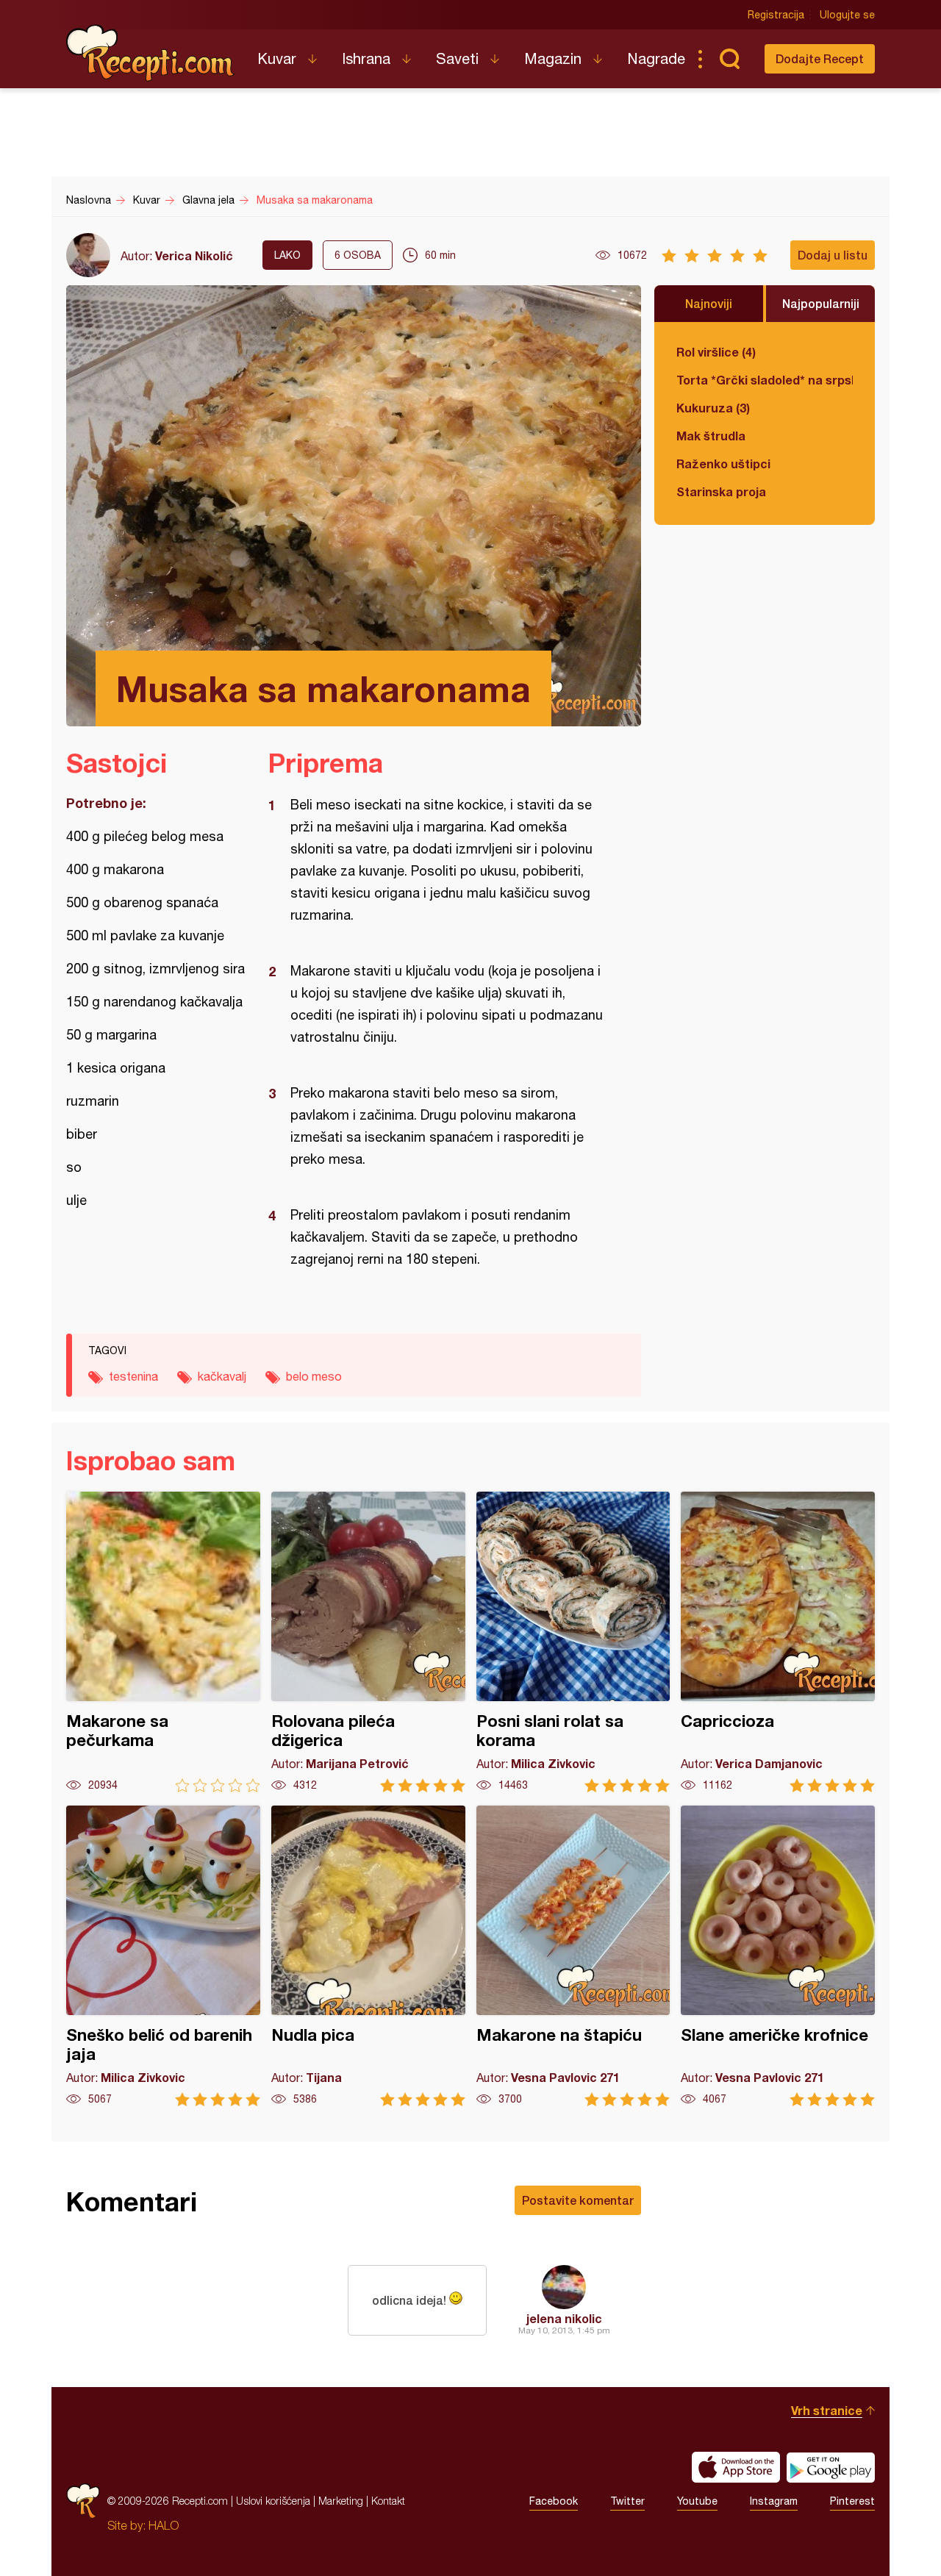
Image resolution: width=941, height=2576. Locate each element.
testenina (133, 1376)
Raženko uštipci (723, 464)
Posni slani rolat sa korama (573, 1642)
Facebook (554, 2501)
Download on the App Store (736, 2467)
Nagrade (656, 58)
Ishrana (366, 58)
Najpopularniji (821, 303)
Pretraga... (729, 59)
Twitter (627, 2501)
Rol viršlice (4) (716, 352)
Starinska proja (721, 491)
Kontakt (388, 2501)
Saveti (457, 58)
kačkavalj (222, 1376)
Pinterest (852, 2501)
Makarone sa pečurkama (163, 1642)
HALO (164, 2525)
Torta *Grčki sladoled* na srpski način (765, 380)
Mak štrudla (711, 436)
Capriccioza (778, 1642)
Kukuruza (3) (713, 408)
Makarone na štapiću (573, 1956)
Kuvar (277, 58)
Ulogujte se (847, 15)
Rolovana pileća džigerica (368, 1642)
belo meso (314, 1376)
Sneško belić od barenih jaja (163, 1956)
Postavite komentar (578, 2200)
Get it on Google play (831, 2467)
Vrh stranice (827, 2410)
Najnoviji (709, 303)
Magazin (553, 58)
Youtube (697, 2501)
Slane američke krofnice (778, 1956)
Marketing (341, 2501)
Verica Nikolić (194, 255)
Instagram (774, 2501)
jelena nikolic (564, 2318)
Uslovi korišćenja (273, 2501)
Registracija (776, 15)
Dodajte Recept (820, 58)
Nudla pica (368, 1956)
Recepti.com (151, 53)
